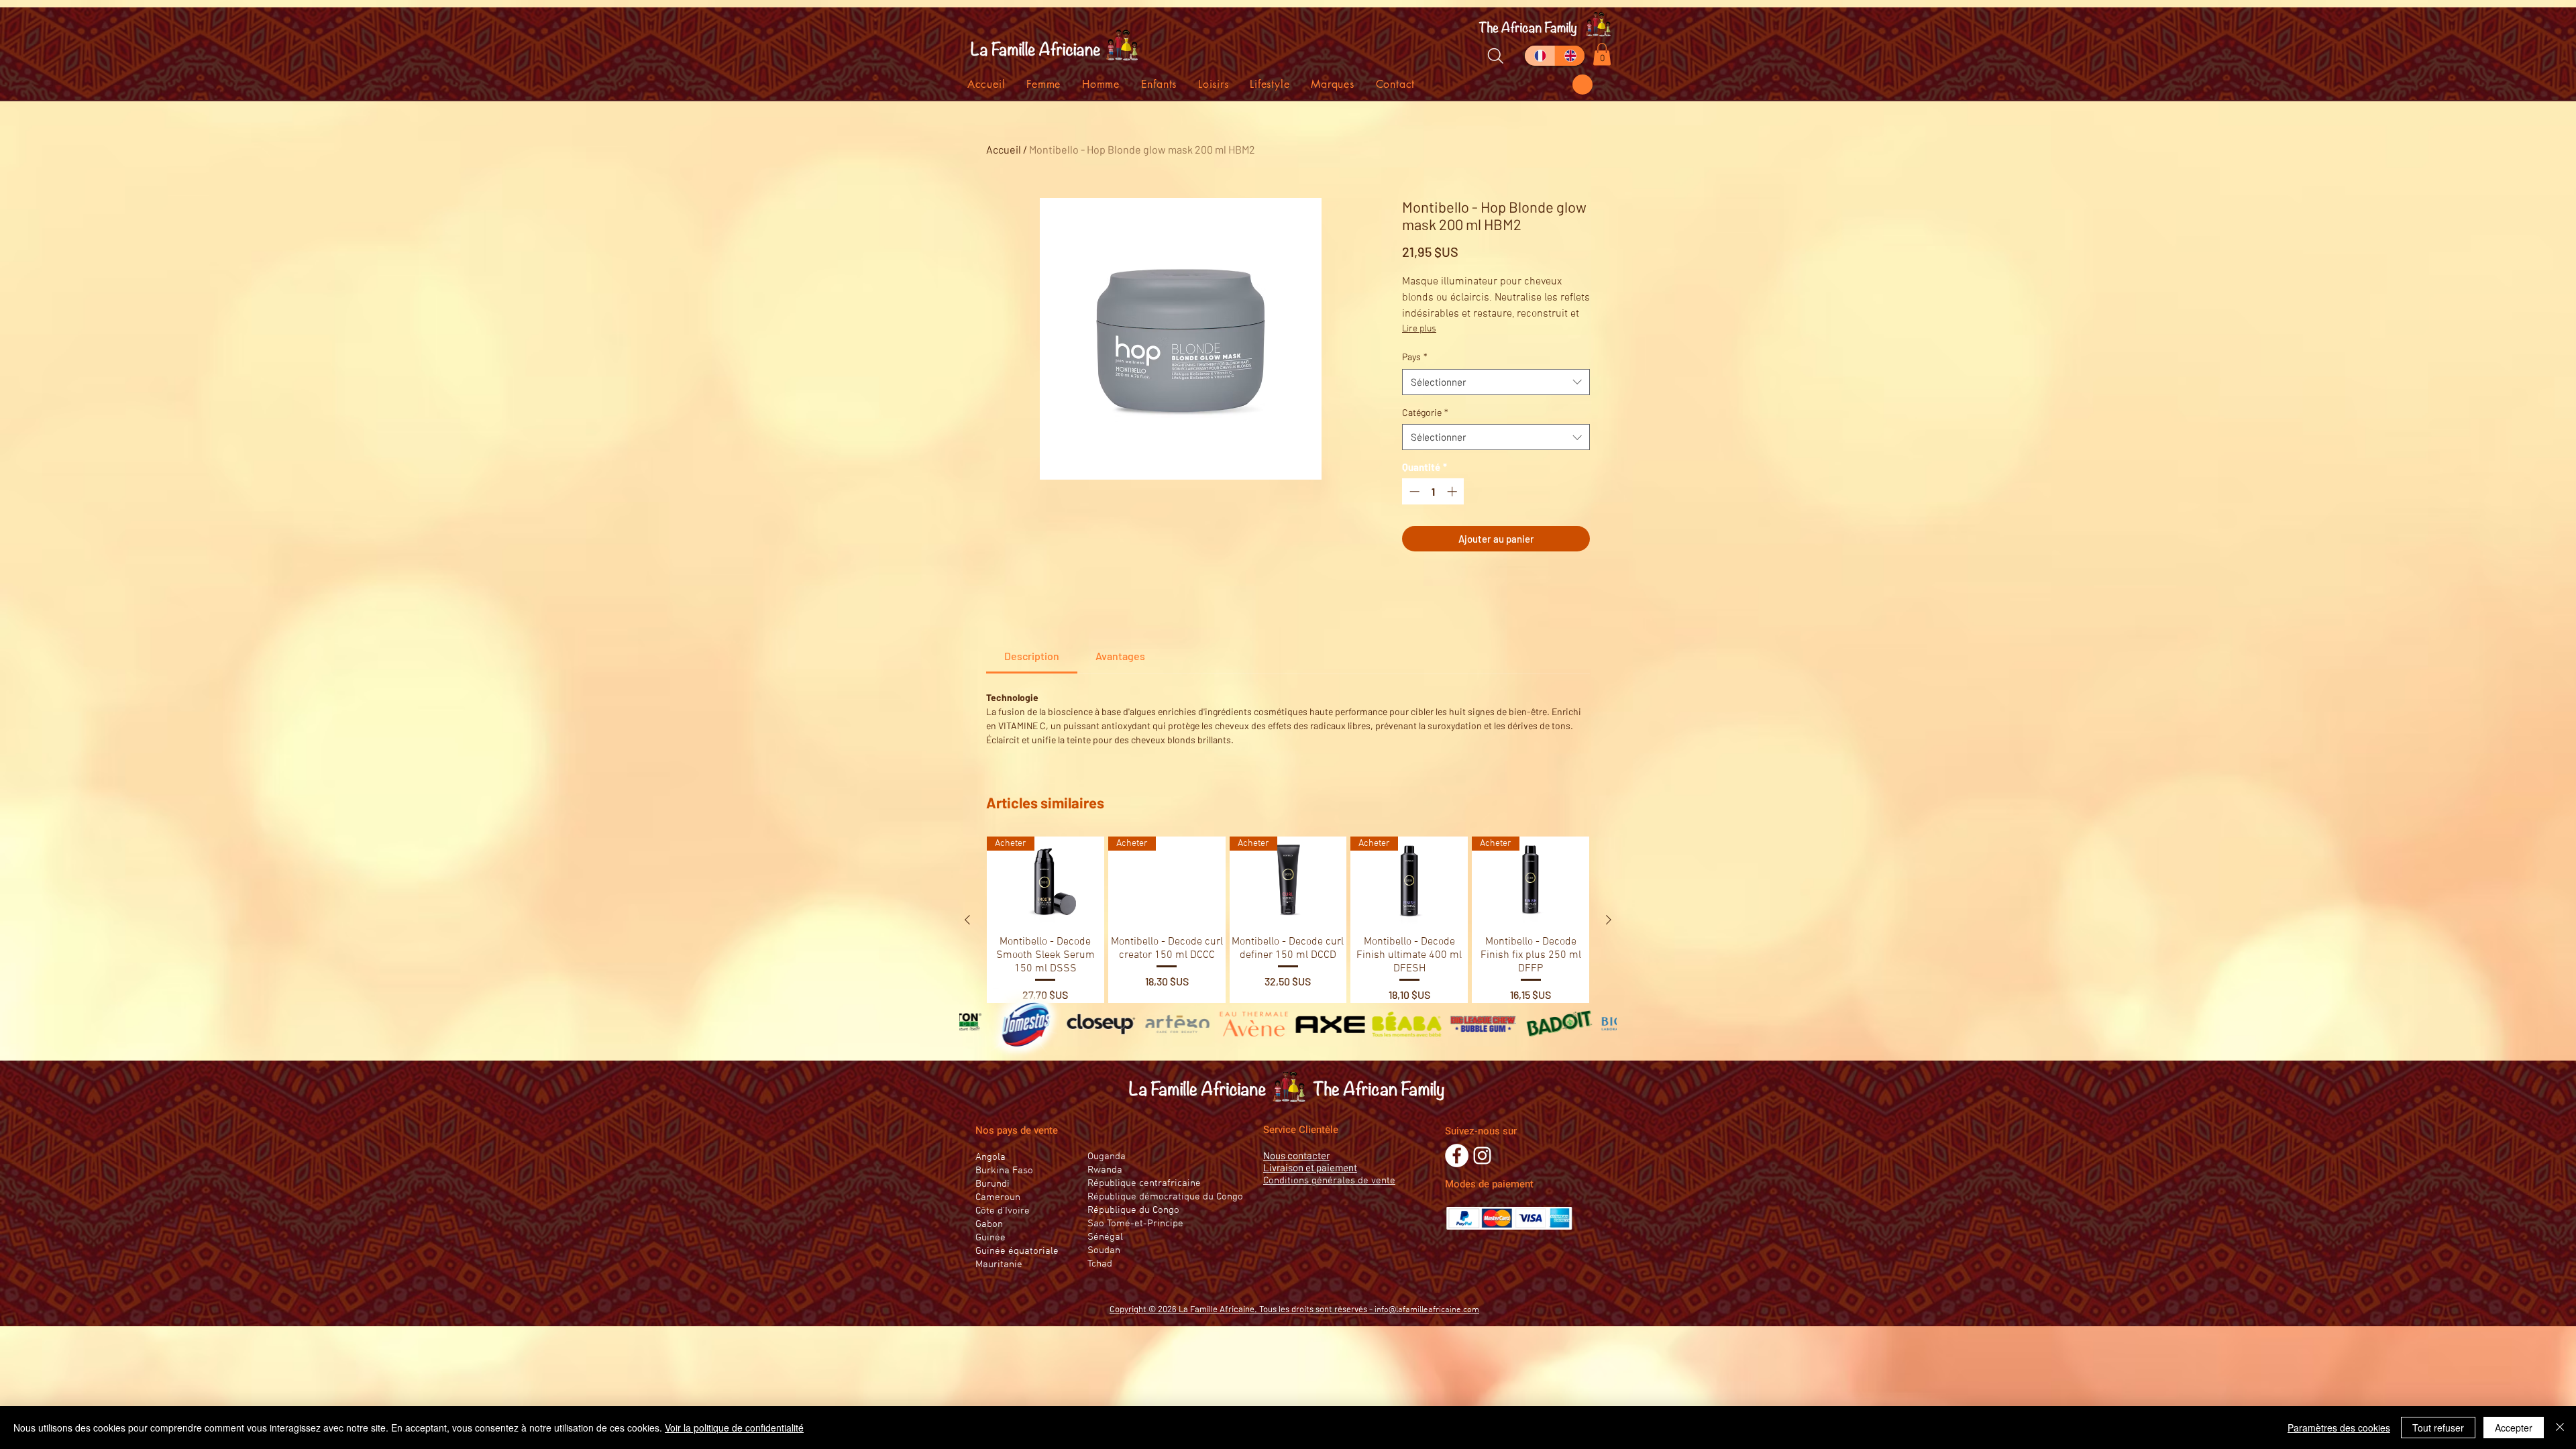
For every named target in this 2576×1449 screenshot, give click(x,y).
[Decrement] (1413, 491)
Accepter (2514, 1428)
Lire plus (1419, 329)
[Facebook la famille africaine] (1457, 1156)
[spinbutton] (1433, 491)
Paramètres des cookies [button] (2339, 1428)
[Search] (1495, 56)
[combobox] (1496, 382)
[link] (1032, 656)
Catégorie (1425, 412)
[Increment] (1453, 491)
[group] (1288, 920)
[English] (1569, 56)
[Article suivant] (1609, 920)
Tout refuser (2438, 1428)
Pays (1415, 357)
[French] (1540, 56)
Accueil (1004, 149)
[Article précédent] (967, 920)
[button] (1582, 85)
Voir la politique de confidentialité (734, 1428)
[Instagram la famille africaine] (1482, 1156)
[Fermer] (2560, 1428)
